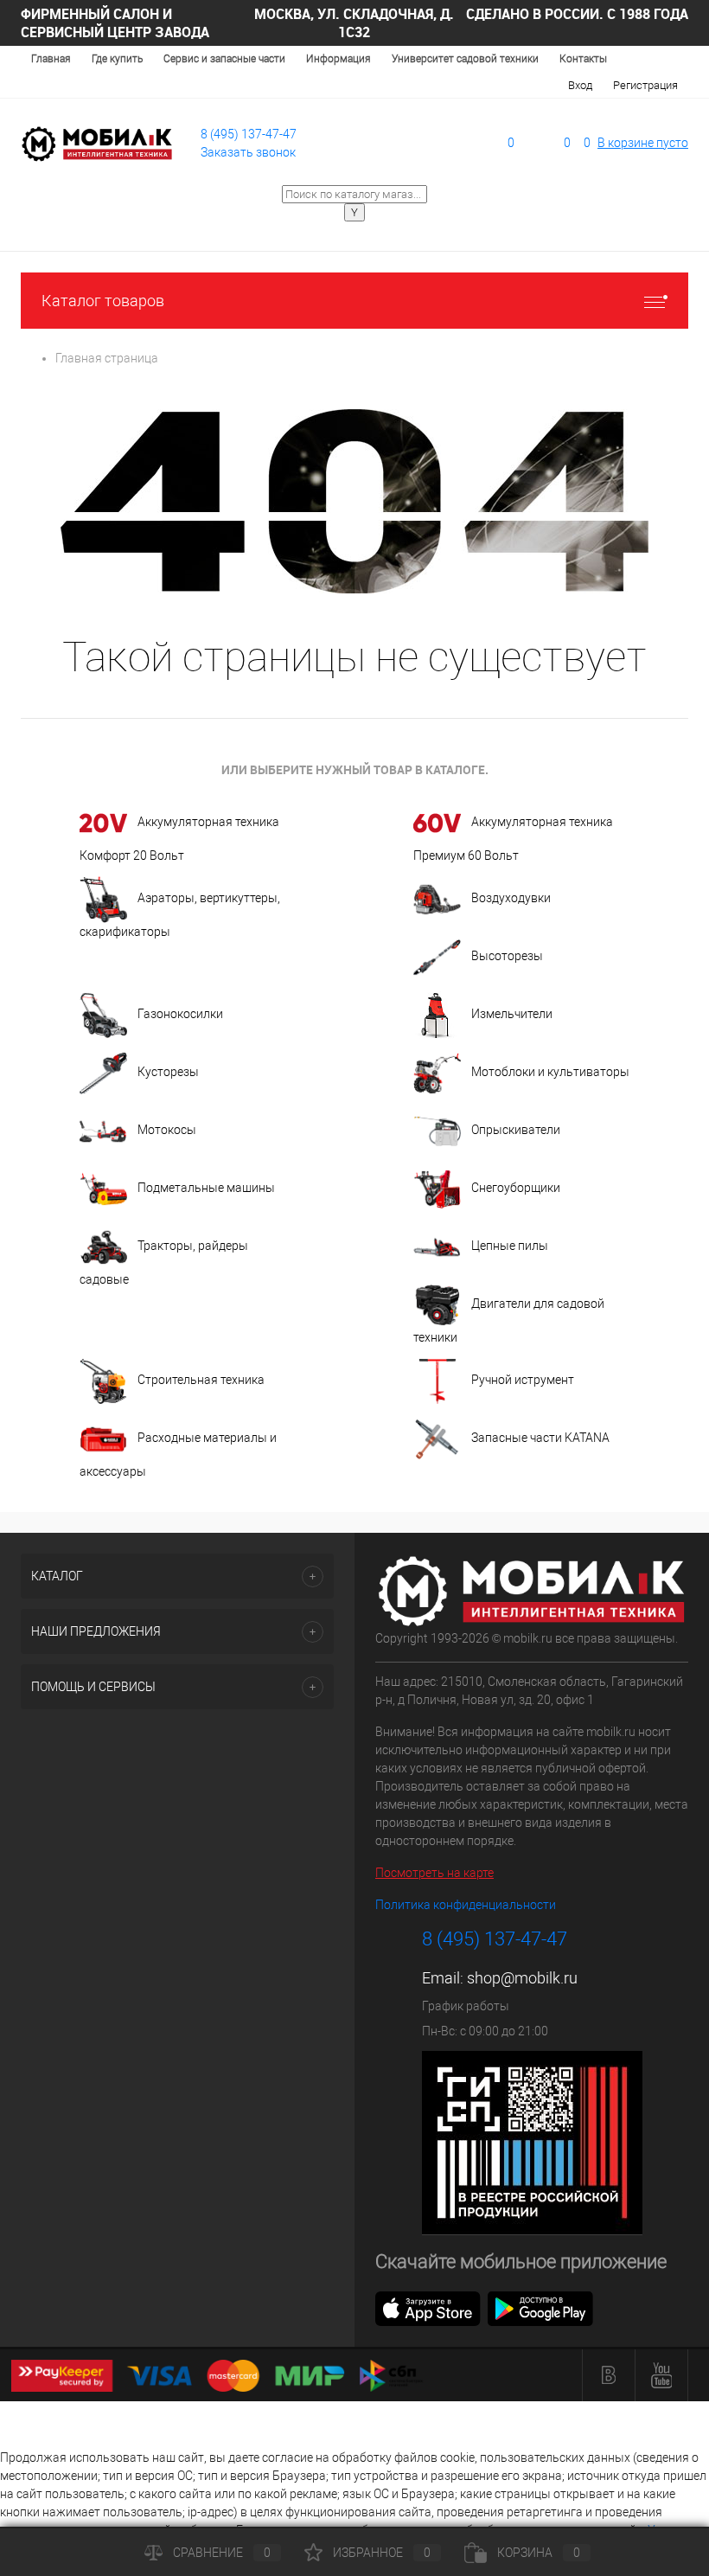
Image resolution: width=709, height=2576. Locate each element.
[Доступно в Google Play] (540, 2307)
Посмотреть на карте (434, 1873)
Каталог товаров (103, 301)
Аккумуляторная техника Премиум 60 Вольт (513, 839)
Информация (339, 59)
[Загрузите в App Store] (428, 2307)
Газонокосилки (180, 1014)
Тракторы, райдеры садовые (164, 1262)
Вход (580, 85)
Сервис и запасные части (224, 59)
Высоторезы (507, 956)
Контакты (583, 59)
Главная (51, 59)
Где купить (117, 59)
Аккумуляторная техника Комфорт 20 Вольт (179, 839)
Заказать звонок (248, 152)
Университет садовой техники (465, 59)
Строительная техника (201, 1380)
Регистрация (645, 85)
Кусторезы (168, 1072)
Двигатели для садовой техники (509, 1320)
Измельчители (512, 1014)
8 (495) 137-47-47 (249, 134)
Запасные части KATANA (540, 1438)
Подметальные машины (206, 1188)
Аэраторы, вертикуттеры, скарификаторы (180, 915)
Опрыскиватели (516, 1130)
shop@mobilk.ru (522, 1978)
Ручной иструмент (523, 1380)
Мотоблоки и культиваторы (550, 1072)
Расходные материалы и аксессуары (178, 1455)
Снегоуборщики (516, 1188)
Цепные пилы (510, 1246)
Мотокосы (167, 1130)
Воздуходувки (511, 898)
